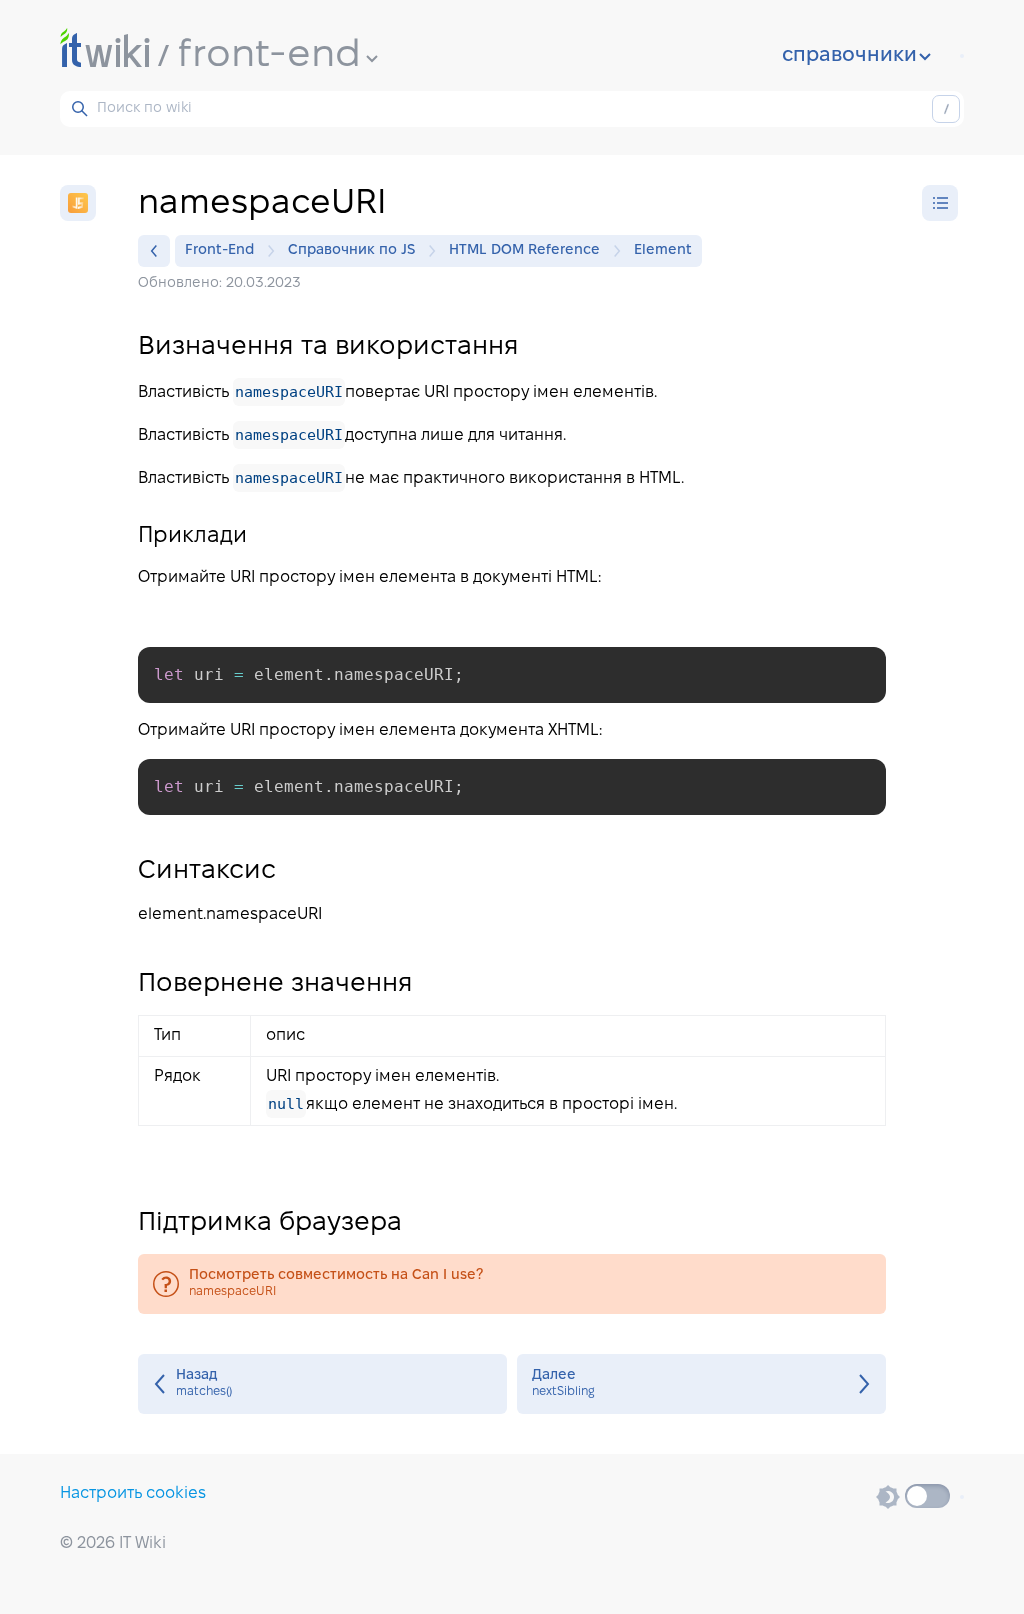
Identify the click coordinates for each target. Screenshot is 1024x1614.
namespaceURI (512, 1284)
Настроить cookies (133, 1493)
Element (663, 250)
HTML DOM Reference (524, 250)
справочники (849, 56)
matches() (322, 1384)
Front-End (219, 250)
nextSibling (701, 1384)
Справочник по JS (351, 250)
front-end (269, 56)
